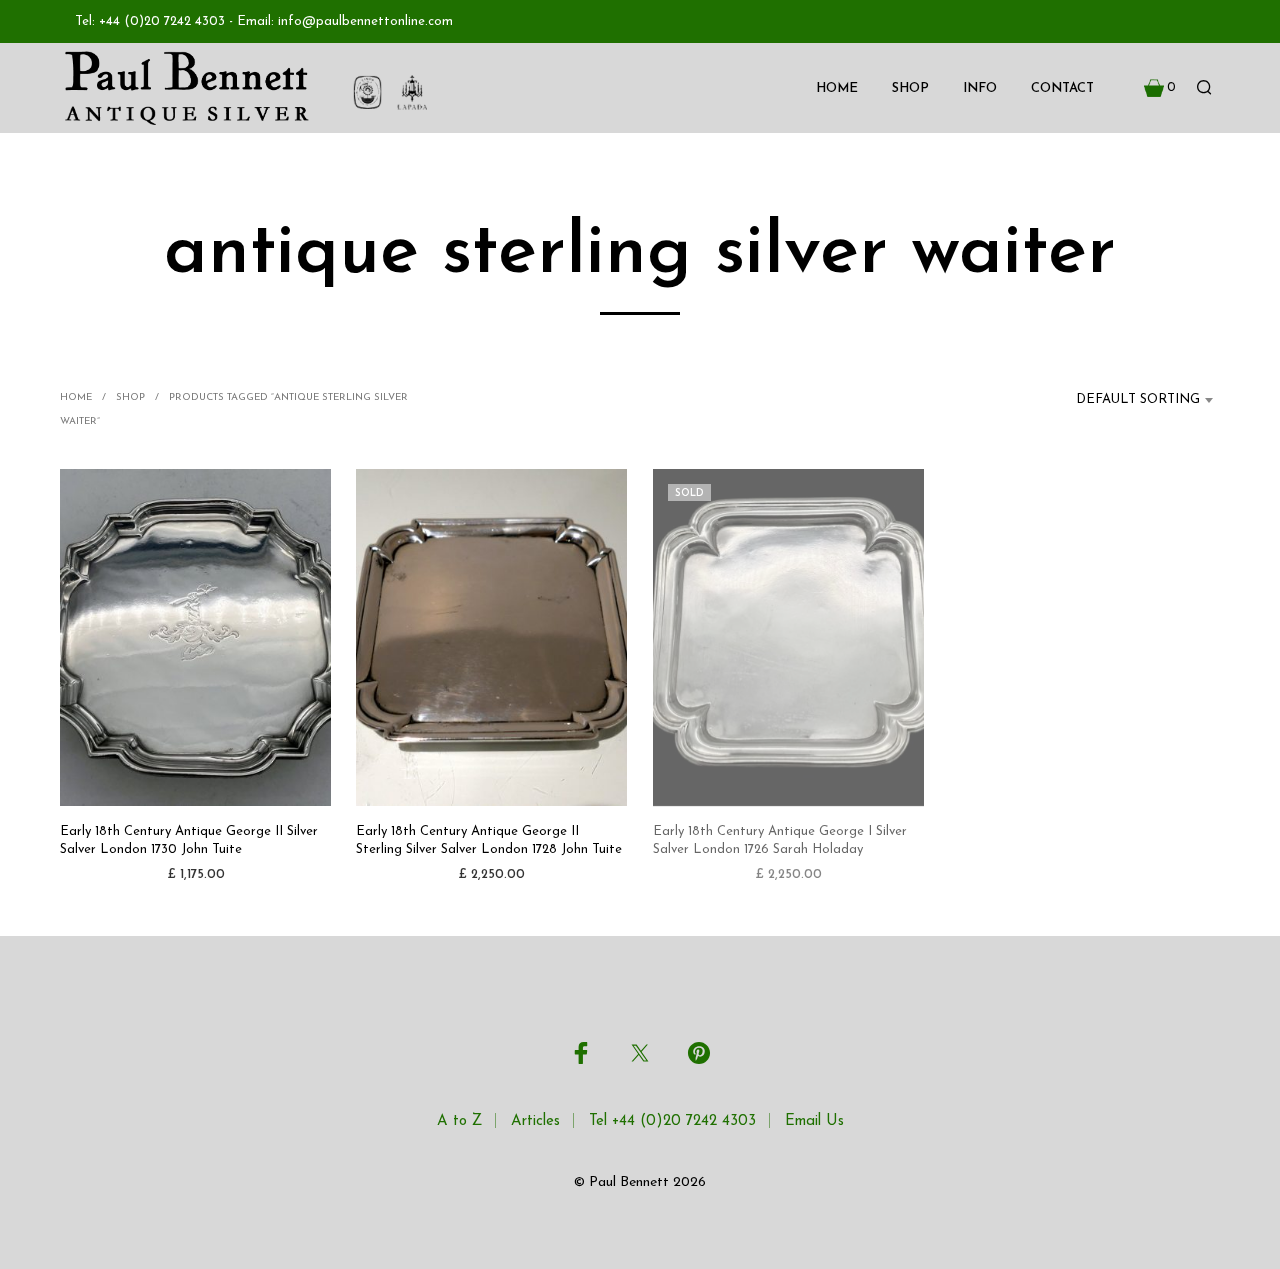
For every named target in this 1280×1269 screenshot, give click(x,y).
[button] (1160, 88)
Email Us (814, 1121)
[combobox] (1126, 400)
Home (837, 88)
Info (980, 88)
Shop (910, 88)
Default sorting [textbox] (1138, 399)
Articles (535, 1121)
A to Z (459, 1121)
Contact (1062, 88)
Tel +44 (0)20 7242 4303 (672, 1121)
